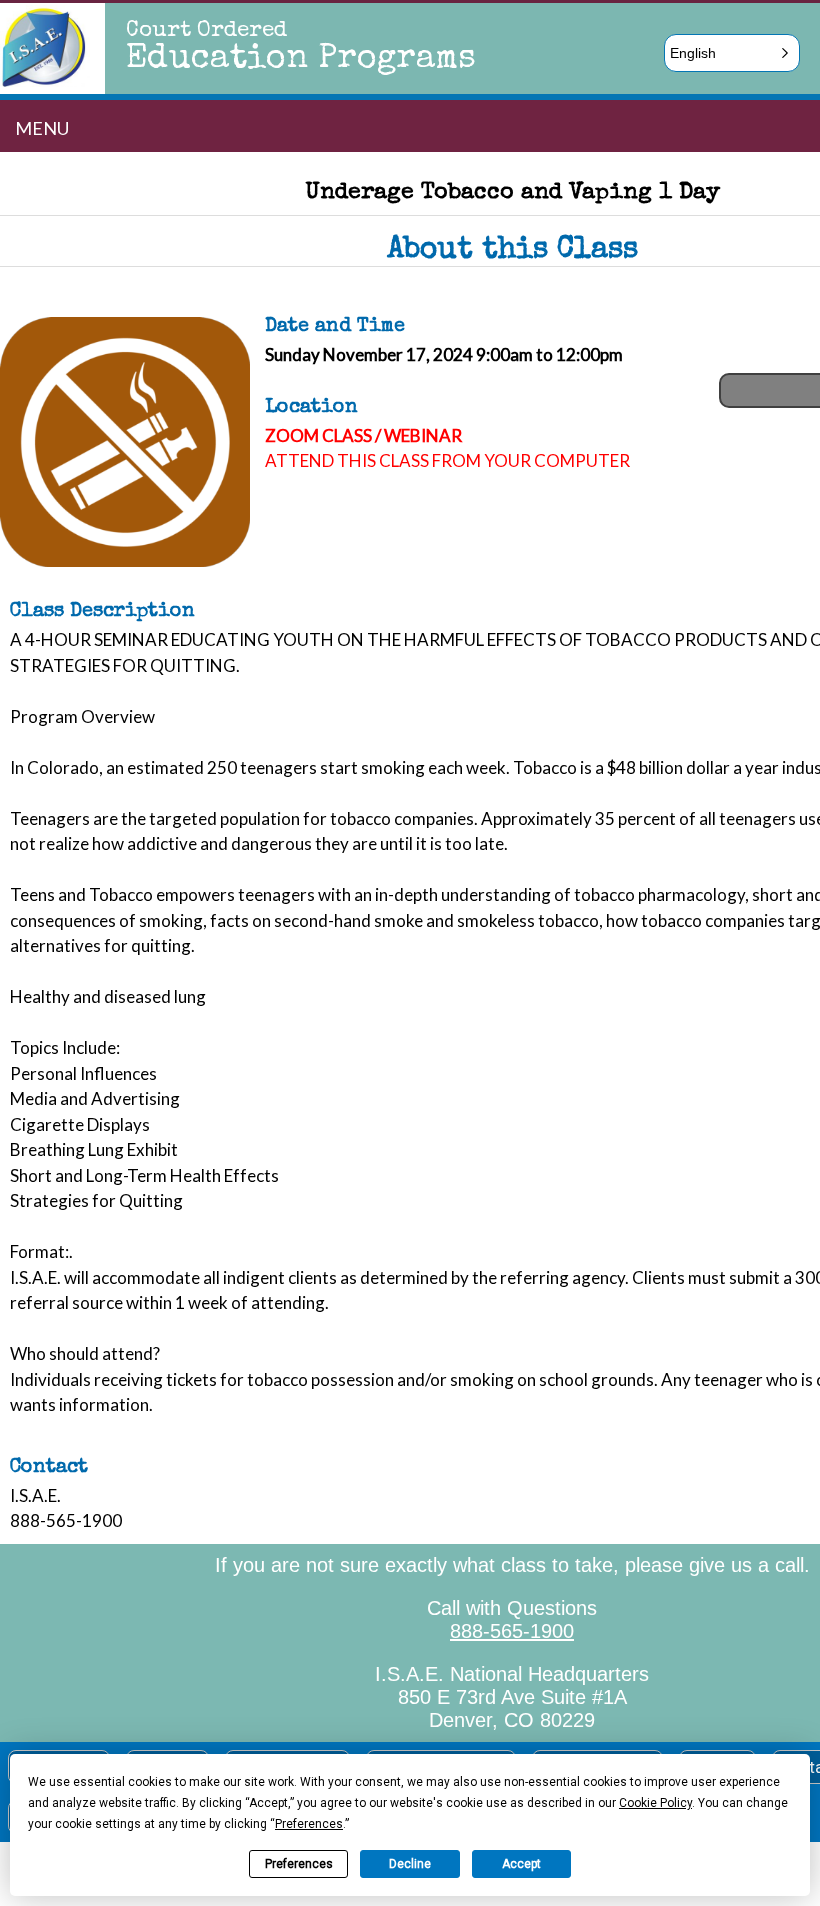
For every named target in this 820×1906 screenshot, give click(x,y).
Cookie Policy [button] (655, 1803)
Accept (521, 1864)
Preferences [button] (309, 1824)
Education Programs (301, 60)
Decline (410, 1864)
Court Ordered (206, 32)
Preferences (299, 1864)
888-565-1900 (512, 1631)
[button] (732, 53)
